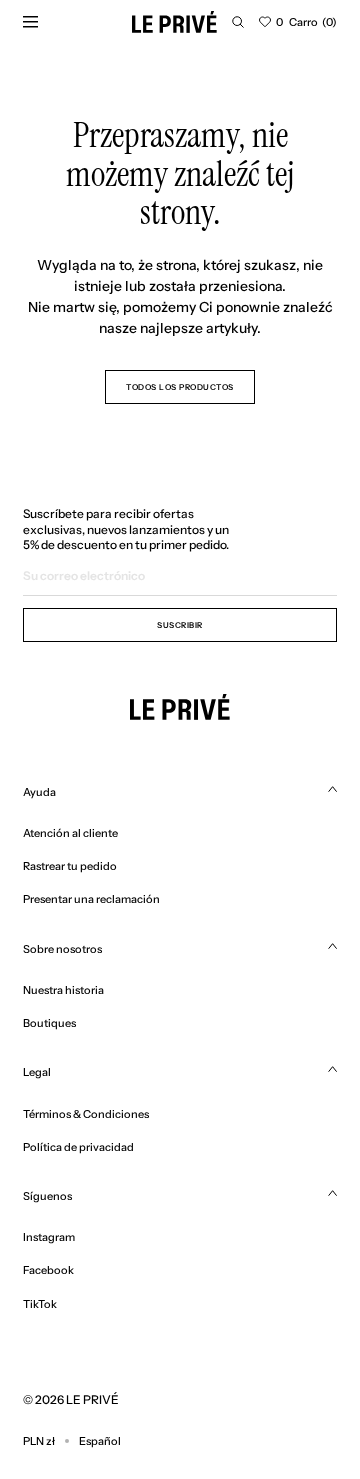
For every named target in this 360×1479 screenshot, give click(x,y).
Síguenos (47, 1196)
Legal (37, 1072)
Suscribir (180, 625)
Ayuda (39, 792)
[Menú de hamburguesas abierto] (30, 22)
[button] (238, 22)
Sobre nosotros (62, 949)
